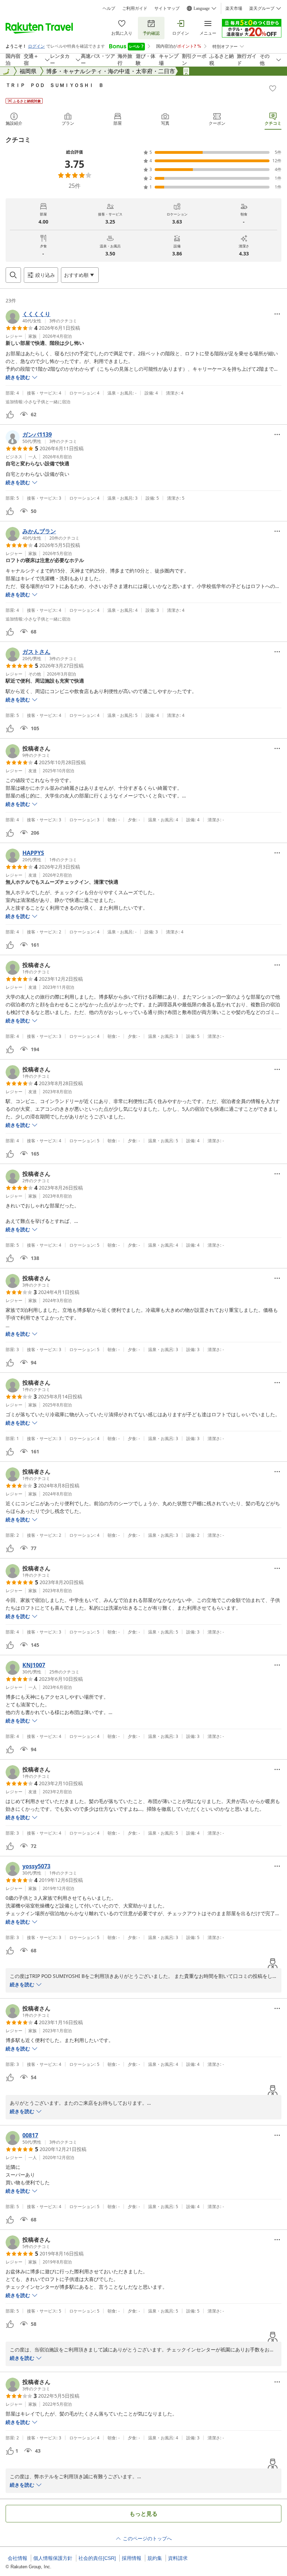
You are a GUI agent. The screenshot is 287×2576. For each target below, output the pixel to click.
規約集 (155, 2558)
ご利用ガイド (135, 8)
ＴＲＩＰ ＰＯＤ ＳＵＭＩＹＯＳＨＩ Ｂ (55, 85)
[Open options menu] (277, 314)
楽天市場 (234, 8)
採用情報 (132, 2558)
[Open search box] (13, 275)
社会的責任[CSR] (97, 2558)
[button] (41, 317)
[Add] (273, 88)
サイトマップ (167, 8)
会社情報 (17, 2558)
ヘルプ (109, 8)
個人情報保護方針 (53, 2558)
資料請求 (178, 2558)
